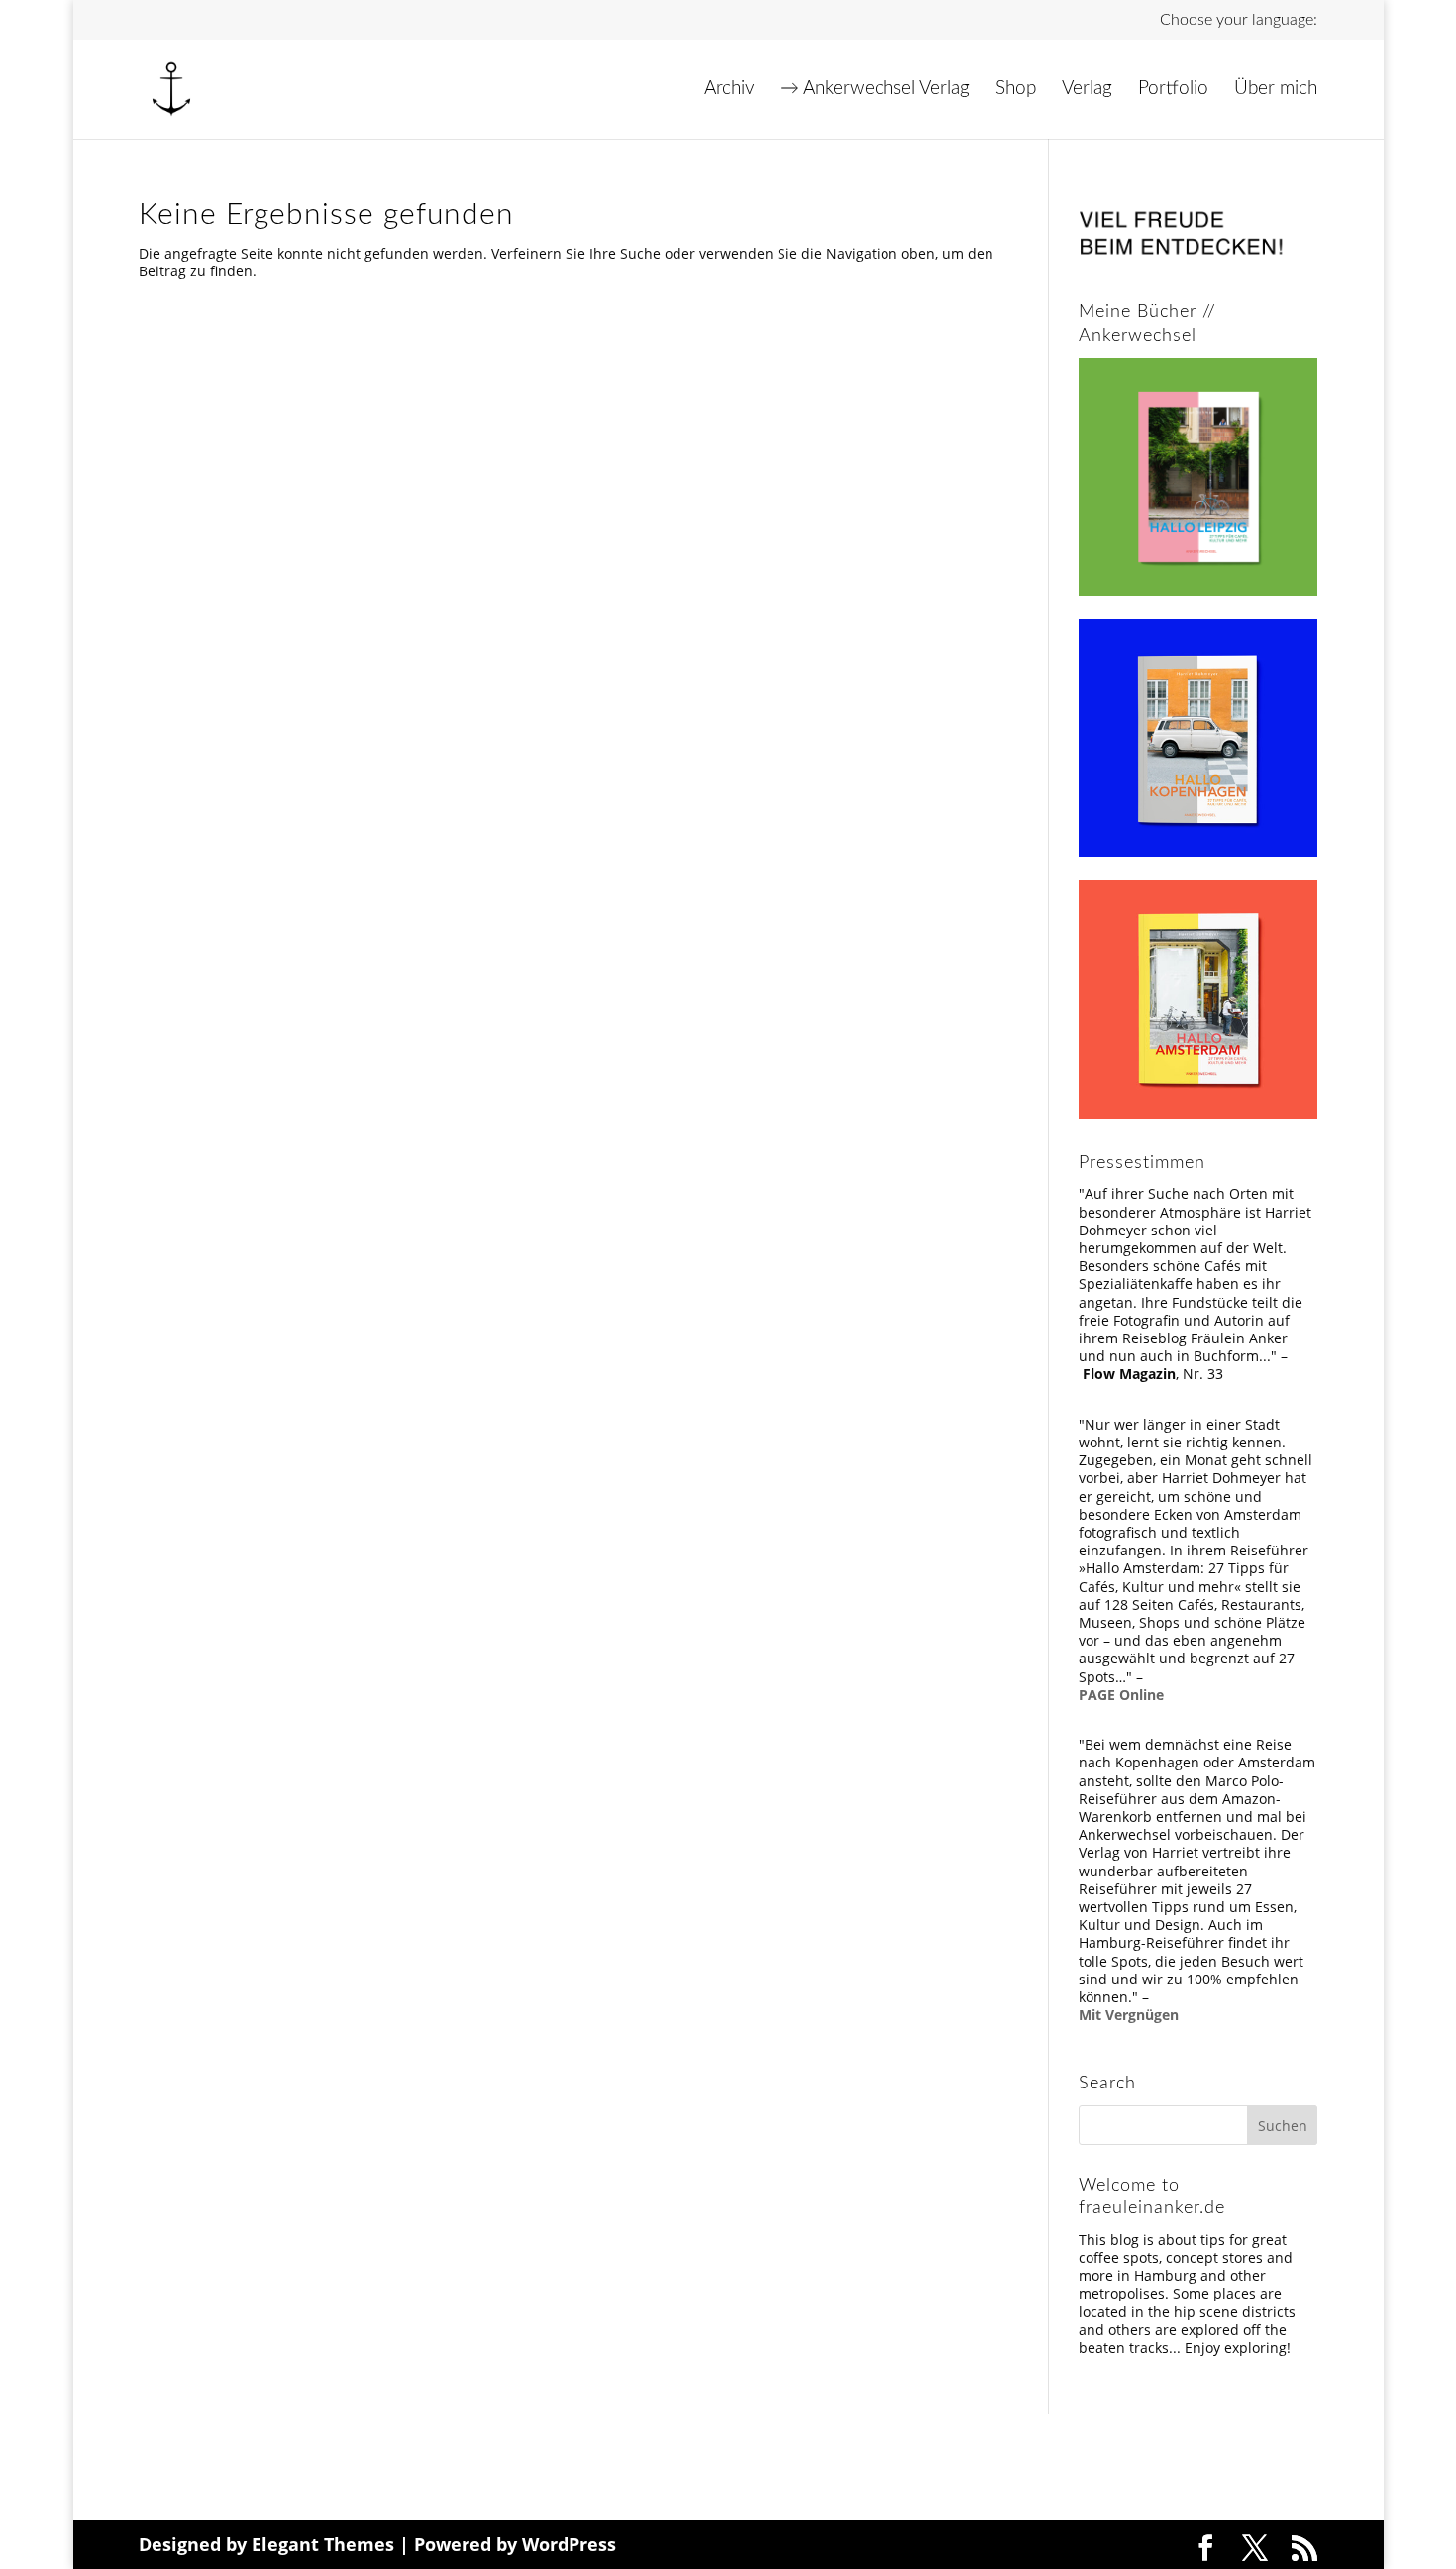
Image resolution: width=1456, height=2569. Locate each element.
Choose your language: (1239, 20)
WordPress (569, 2544)
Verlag (1087, 90)
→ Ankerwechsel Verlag (875, 90)
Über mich (1276, 90)
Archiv (729, 90)
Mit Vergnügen (1129, 2015)
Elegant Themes (323, 2544)
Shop (1016, 90)
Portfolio (1173, 90)
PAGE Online (1121, 1695)
